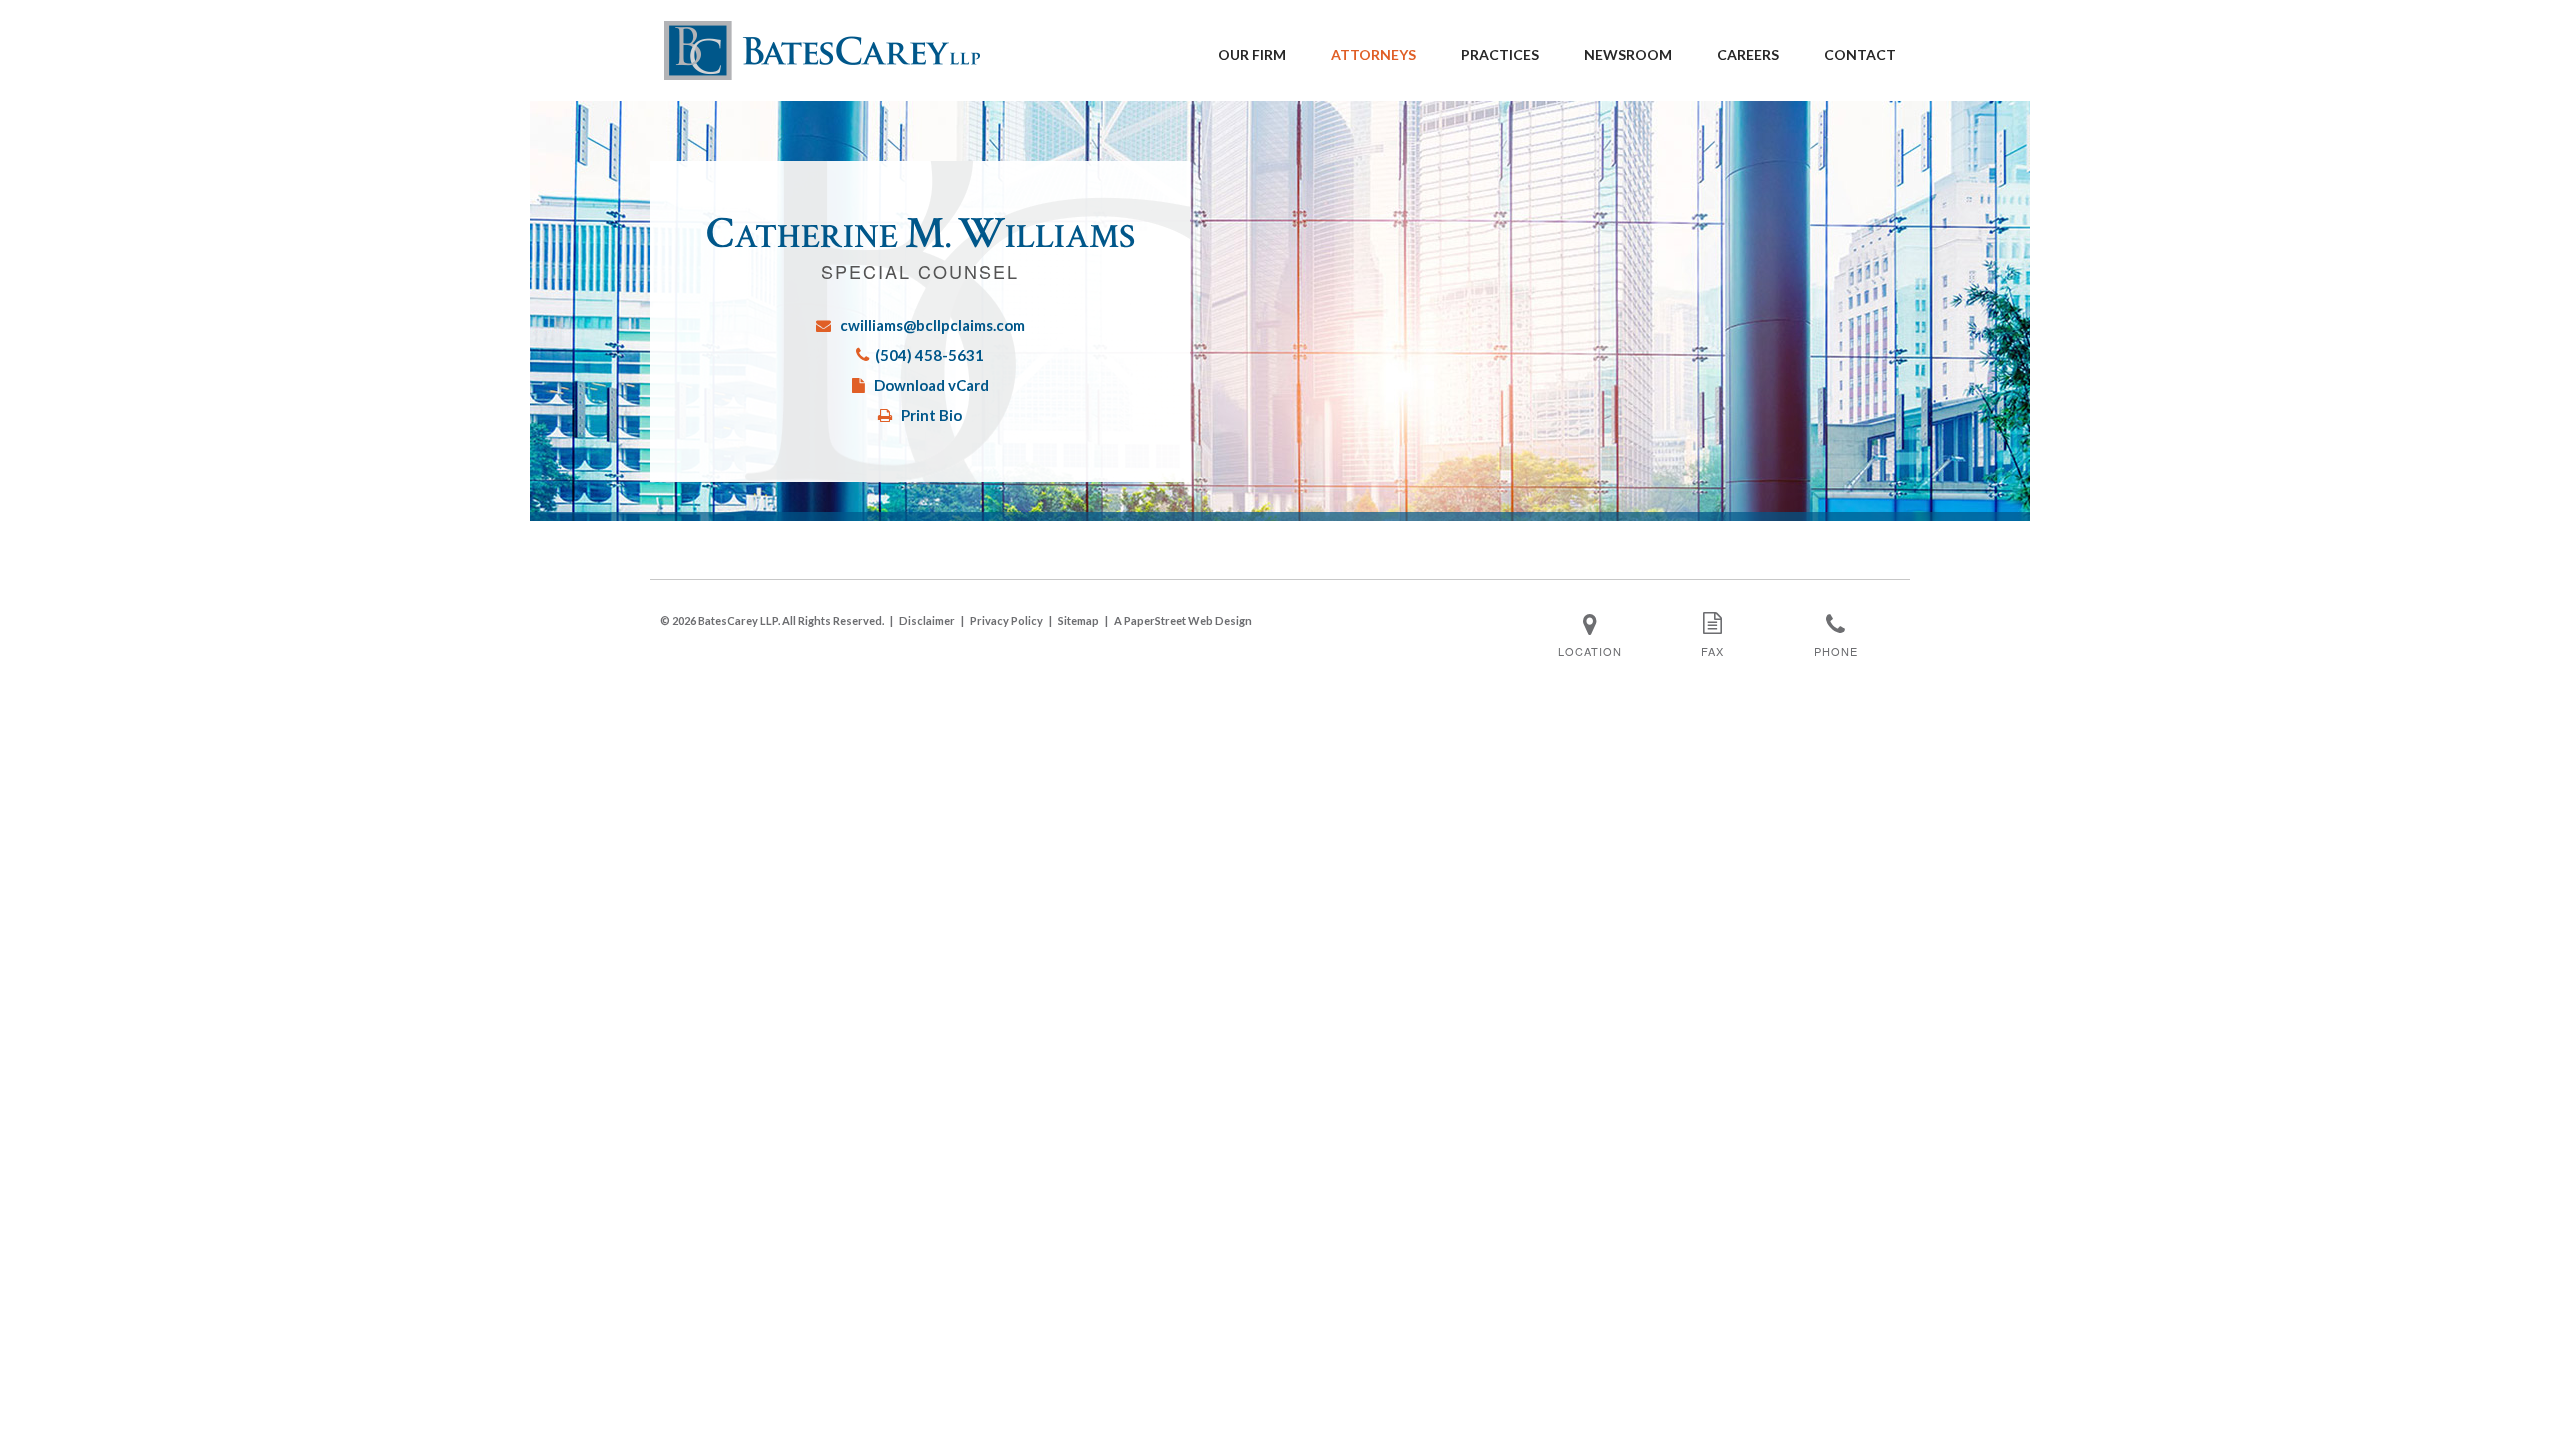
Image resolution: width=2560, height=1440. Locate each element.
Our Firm (1252, 54)
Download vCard (931, 385)
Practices (1500, 54)
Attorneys (1373, 54)
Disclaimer (927, 620)
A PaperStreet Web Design (1183, 620)
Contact (1860, 54)
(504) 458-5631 (929, 355)
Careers (1748, 54)
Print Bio (931, 415)
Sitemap (1078, 620)
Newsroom (1628, 54)
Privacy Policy (1006, 620)
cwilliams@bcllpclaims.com (932, 325)
